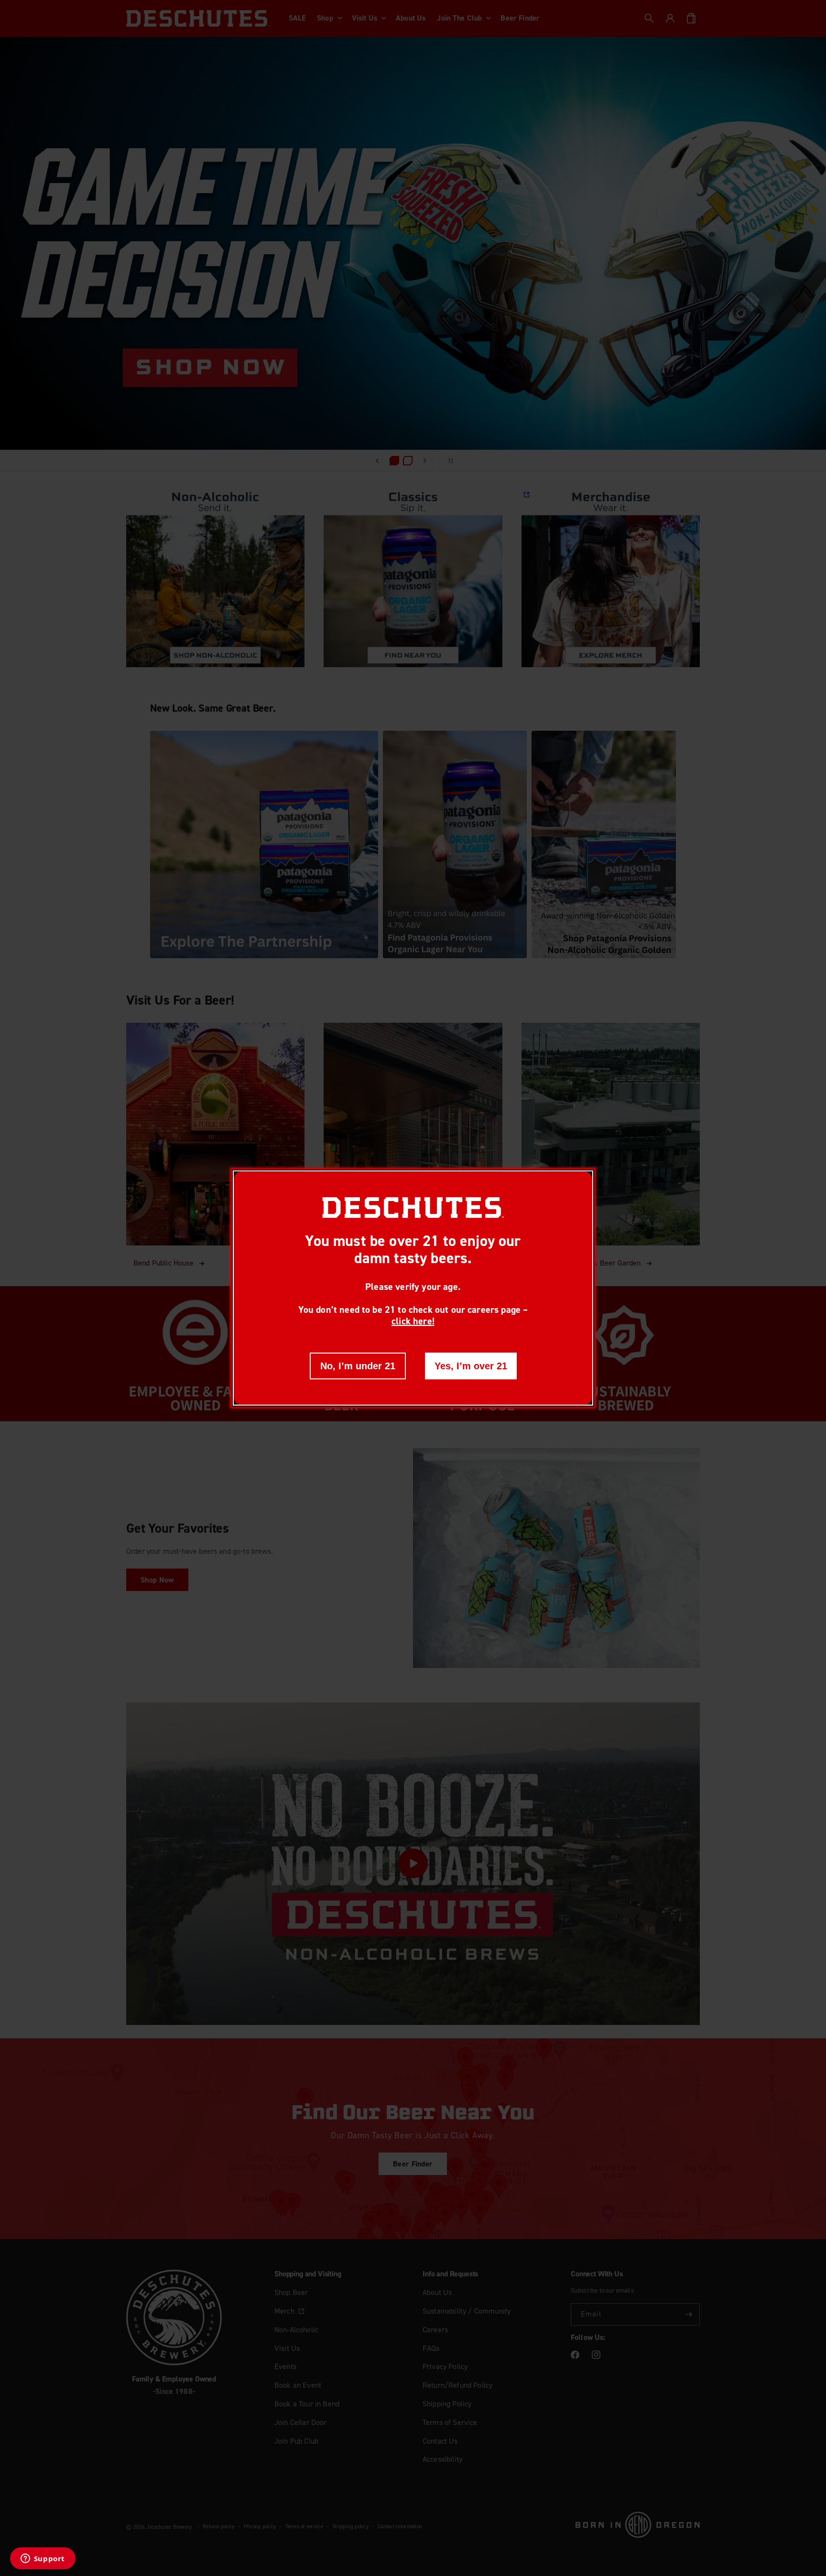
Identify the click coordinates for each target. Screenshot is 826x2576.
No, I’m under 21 (358, 1366)
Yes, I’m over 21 (471, 1366)
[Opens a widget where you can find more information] (43, 2559)
